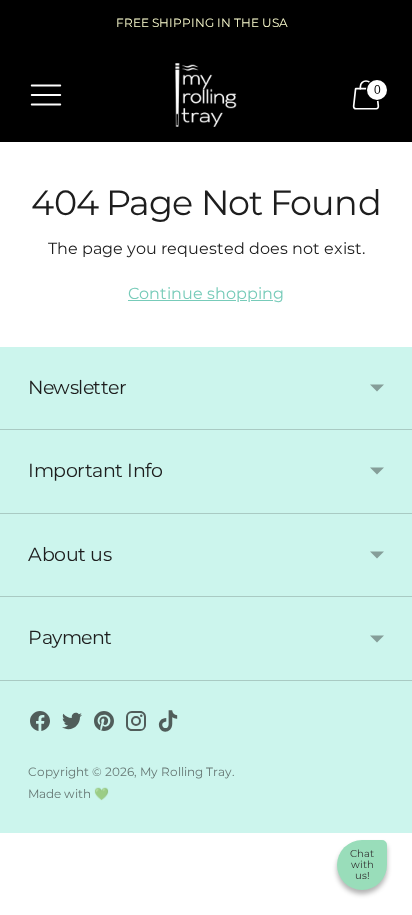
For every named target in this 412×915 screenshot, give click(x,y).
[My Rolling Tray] (206, 95)
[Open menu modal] (46, 95)
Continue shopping (206, 293)
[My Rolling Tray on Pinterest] (104, 725)
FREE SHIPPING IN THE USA (202, 22)
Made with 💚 (68, 793)
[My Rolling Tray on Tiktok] (168, 725)
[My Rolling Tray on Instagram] (136, 725)
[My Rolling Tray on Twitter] (72, 725)
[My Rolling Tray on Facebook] (40, 725)
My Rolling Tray (186, 771)
